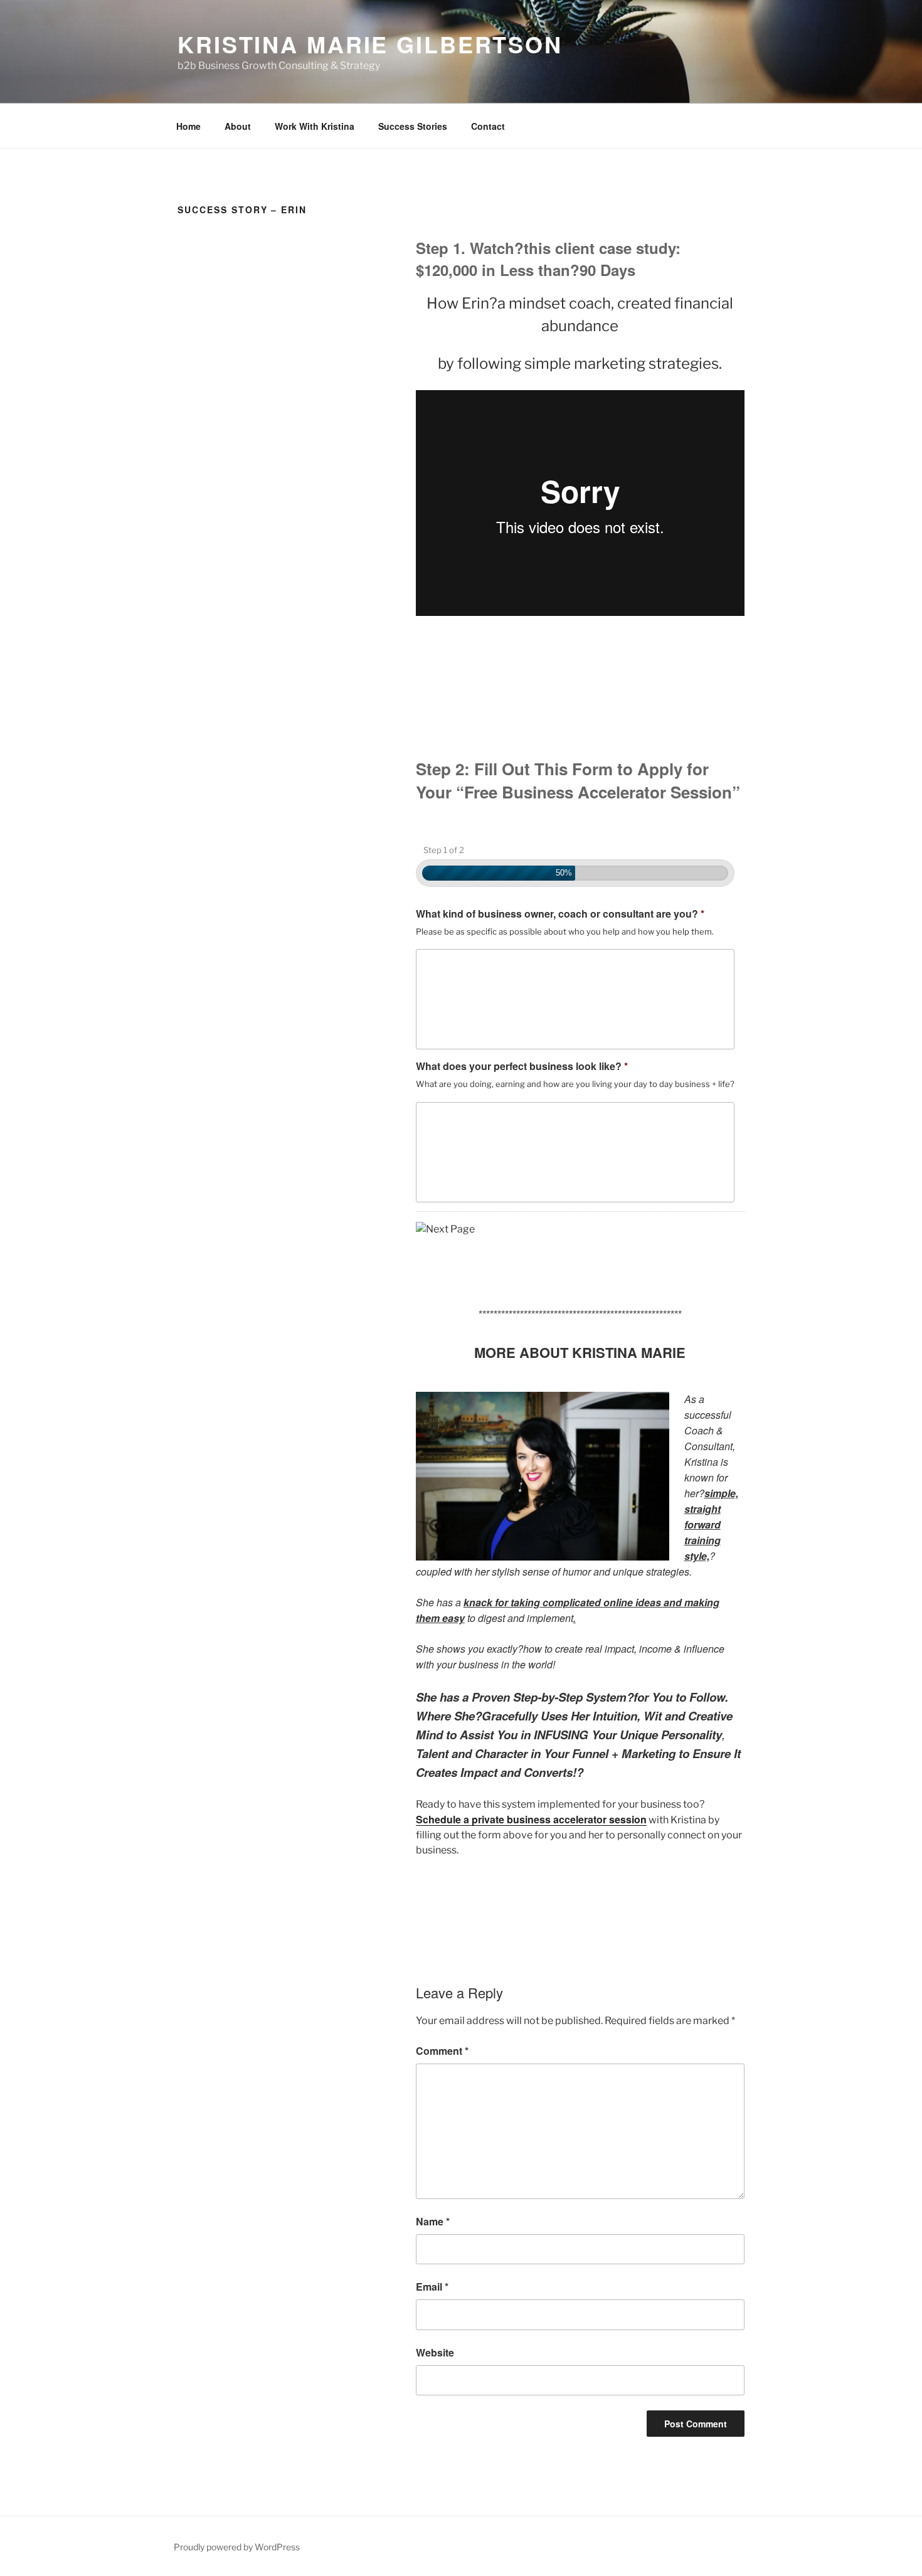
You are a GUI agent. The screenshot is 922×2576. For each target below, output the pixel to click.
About (238, 126)
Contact (488, 126)
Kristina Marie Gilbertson (370, 44)
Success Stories (413, 126)
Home (188, 126)
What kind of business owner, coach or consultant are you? (560, 914)
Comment (442, 2051)
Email (432, 2287)
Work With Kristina (315, 126)
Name (433, 2221)
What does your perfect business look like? (522, 1067)
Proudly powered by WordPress (237, 2547)
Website (435, 2352)
